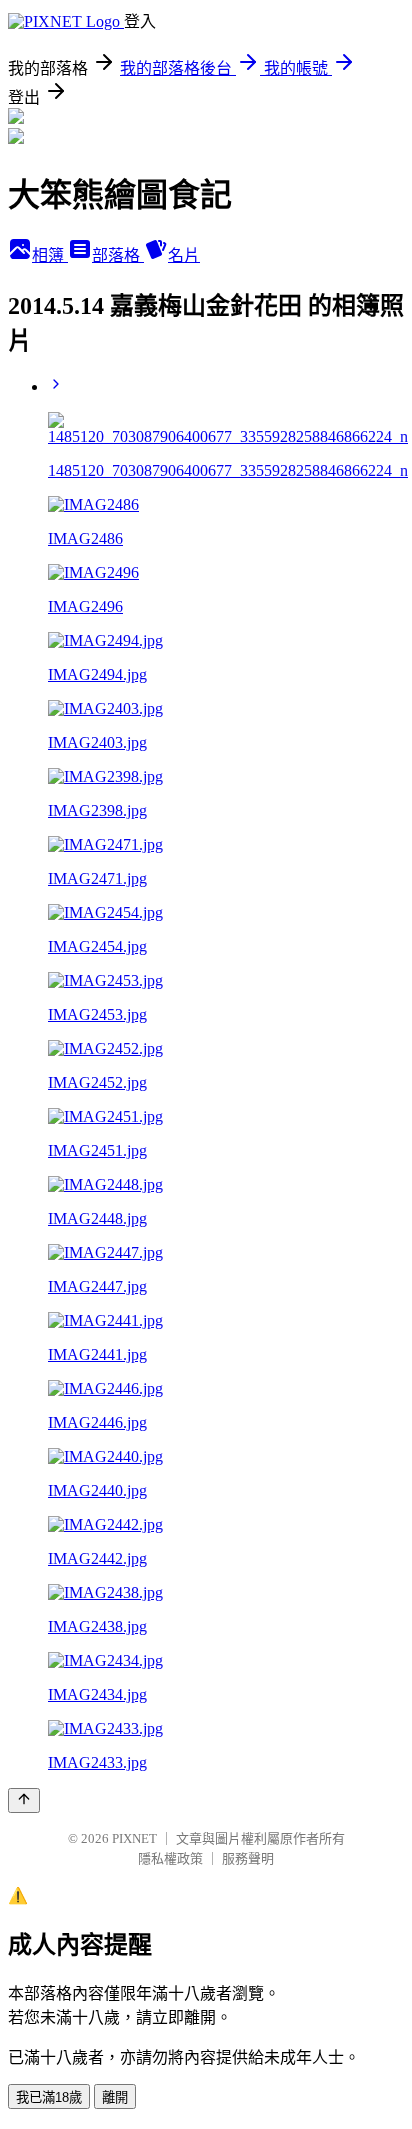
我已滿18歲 (49, 2097)
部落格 (118, 255)
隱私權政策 (170, 1858)
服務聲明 (248, 1858)
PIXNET (134, 1838)
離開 (115, 2097)
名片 (184, 255)
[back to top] (24, 1800)
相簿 (50, 255)
